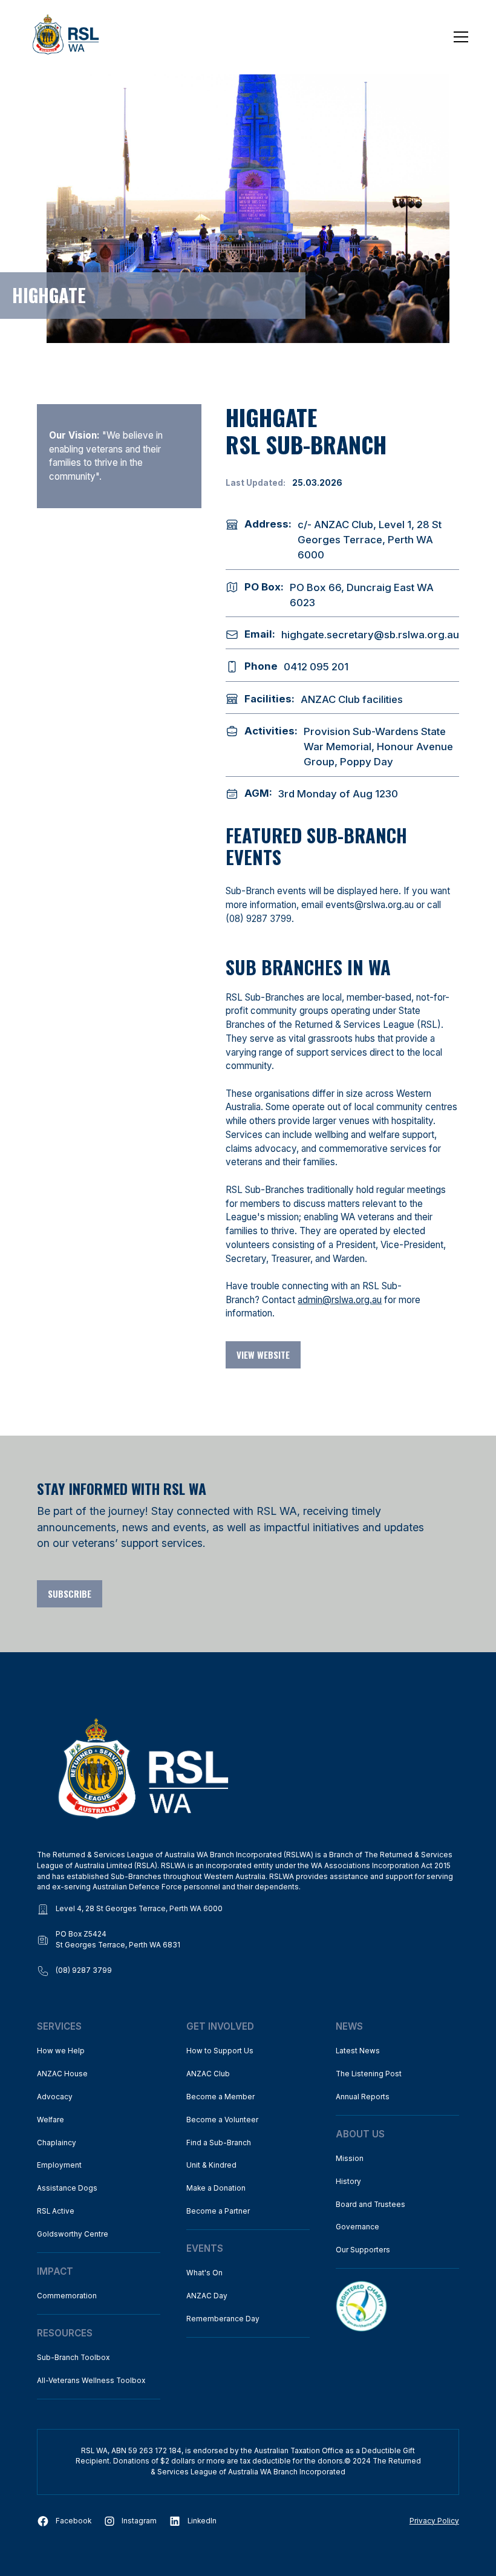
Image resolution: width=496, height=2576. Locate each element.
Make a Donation (216, 2188)
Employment (59, 2165)
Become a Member (220, 2097)
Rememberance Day (223, 2319)
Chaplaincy (57, 2143)
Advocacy (55, 2097)
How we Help (61, 2051)
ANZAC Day (207, 2296)
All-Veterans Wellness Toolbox (91, 2381)
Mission (350, 2159)
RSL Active (56, 2211)
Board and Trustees (370, 2205)
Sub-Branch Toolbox (73, 2358)
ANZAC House (62, 2074)
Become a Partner (218, 2211)
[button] (459, 37)
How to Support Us (220, 2051)
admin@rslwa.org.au (340, 1300)
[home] (66, 37)
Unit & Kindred (211, 2165)
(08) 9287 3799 (259, 919)
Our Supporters (363, 2250)
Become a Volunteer (222, 2120)
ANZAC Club (208, 2074)
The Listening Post (369, 2074)
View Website (263, 1355)
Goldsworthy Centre (73, 2234)
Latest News (358, 2051)
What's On (204, 2273)
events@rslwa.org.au (370, 905)
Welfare (51, 2120)
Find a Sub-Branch (219, 2143)
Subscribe (70, 1594)
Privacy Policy (434, 2521)
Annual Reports (363, 2097)
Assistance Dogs (67, 2188)
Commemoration (67, 2296)
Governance (357, 2227)
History (348, 2182)
